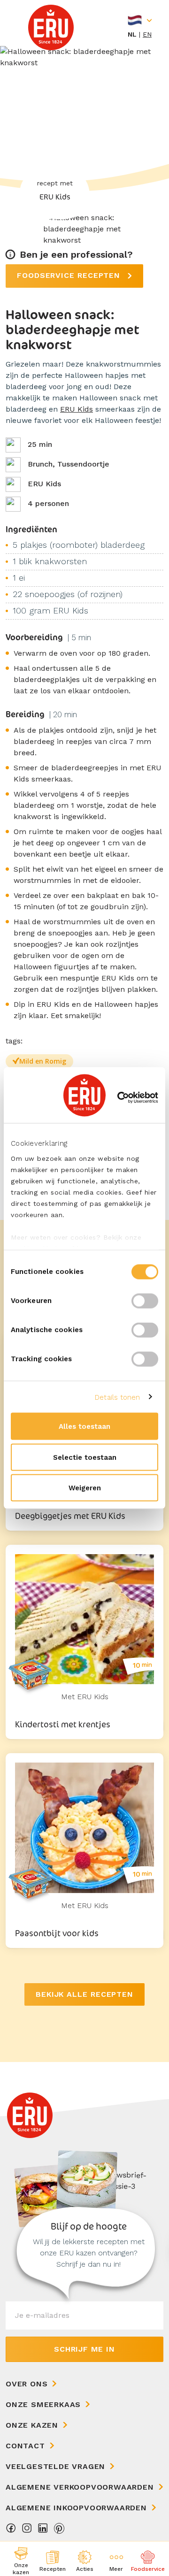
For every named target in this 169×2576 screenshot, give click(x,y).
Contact (25, 2446)
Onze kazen (32, 2425)
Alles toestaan (84, 1426)
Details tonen (117, 1397)
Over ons (27, 2384)
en (147, 34)
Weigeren (85, 1488)
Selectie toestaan (85, 1457)
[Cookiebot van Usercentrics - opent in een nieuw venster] (119, 1097)
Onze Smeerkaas (43, 2404)
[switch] (145, 1301)
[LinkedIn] (43, 2531)
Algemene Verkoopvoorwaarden (80, 2487)
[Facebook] (11, 2531)
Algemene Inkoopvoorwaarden (76, 2508)
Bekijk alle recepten (84, 1994)
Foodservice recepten (70, 275)
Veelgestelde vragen (55, 2466)
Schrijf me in (84, 2349)
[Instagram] (27, 2531)
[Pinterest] (59, 2531)
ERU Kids (77, 409)
